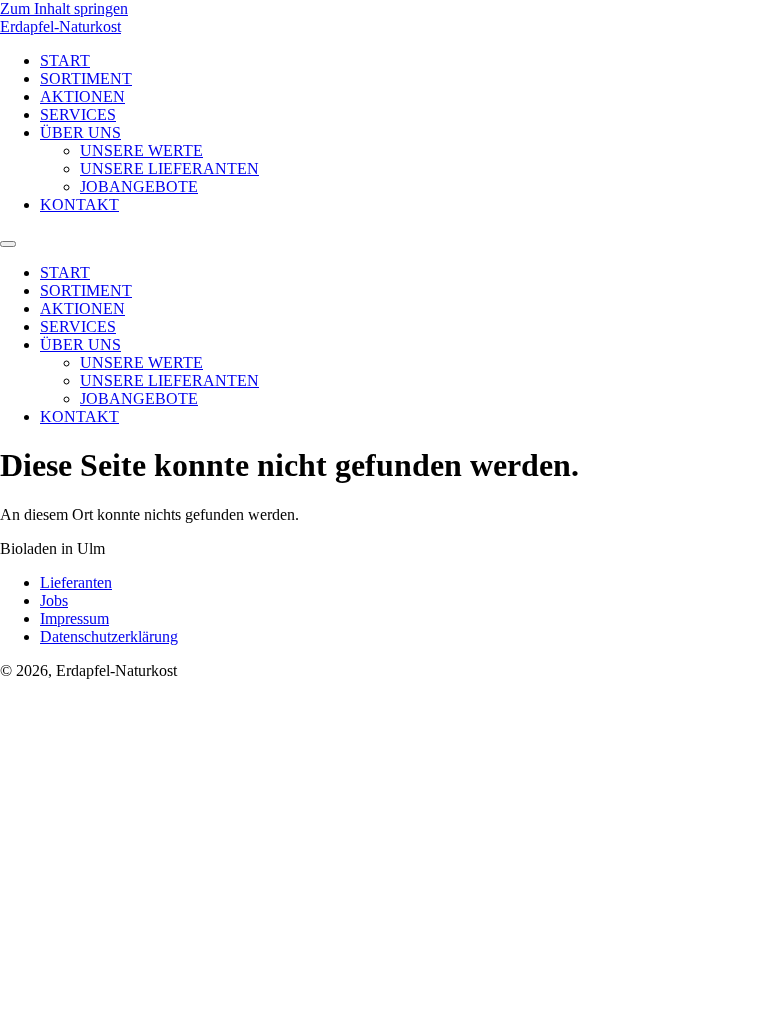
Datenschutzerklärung (109, 636)
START (65, 60)
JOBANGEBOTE (139, 186)
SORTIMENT (86, 78)
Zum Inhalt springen (64, 8)
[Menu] (8, 244)
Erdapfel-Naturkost (60, 26)
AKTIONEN (82, 96)
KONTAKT (79, 204)
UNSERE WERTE (141, 150)
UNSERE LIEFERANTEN (169, 168)
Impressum (74, 618)
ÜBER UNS (80, 132)
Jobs (54, 600)
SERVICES (78, 114)
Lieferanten (76, 582)
